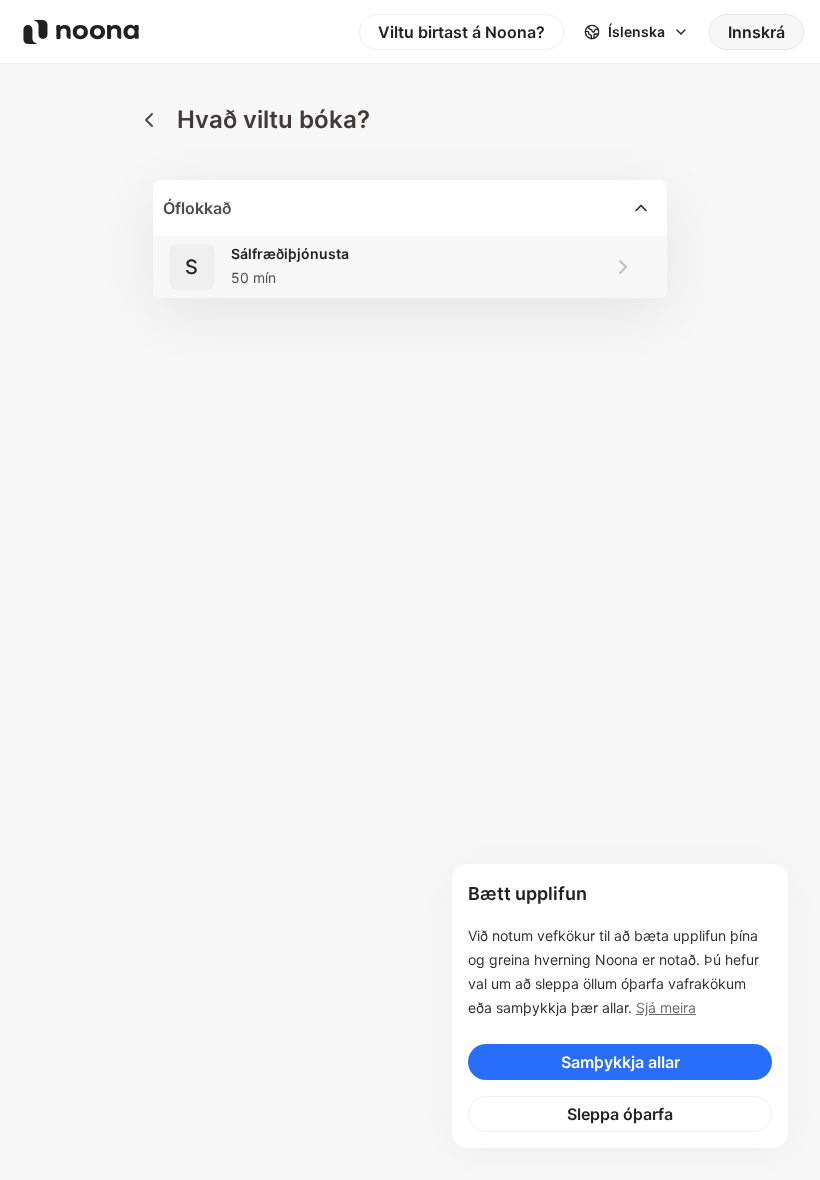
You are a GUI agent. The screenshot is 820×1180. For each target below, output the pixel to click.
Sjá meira (666, 1007)
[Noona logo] (81, 32)
